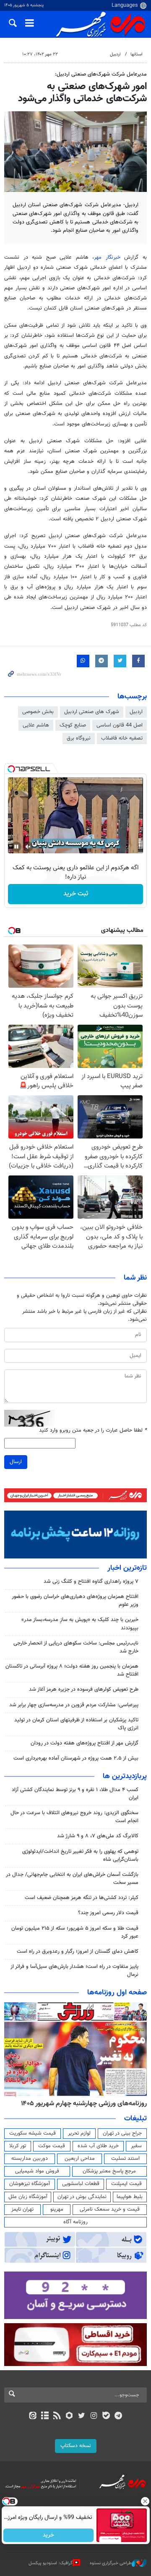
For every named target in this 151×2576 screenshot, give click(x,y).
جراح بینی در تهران (122, 2133)
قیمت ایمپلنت (126, 2184)
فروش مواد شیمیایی (37, 2171)
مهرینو (57, 2209)
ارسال (16, 1462)
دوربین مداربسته (30, 2159)
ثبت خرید (76, 894)
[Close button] (145, 2501)
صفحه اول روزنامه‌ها (117, 1993)
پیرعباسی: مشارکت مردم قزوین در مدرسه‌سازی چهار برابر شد (74, 1705)
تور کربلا (18, 2146)
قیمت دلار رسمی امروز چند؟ (108, 1913)
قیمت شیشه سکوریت (33, 2133)
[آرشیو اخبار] (45, 2416)
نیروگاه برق (79, 738)
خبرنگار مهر (107, 257)
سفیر (136, 2146)
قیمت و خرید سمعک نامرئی (110, 2209)
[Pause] (16, 847)
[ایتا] (33, 2416)
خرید (48, 2535)
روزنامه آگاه (75, 2222)
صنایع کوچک (73, 725)
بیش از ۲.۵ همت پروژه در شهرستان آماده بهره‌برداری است (76, 1758)
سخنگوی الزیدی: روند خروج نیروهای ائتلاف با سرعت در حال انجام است (74, 1817)
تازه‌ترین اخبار (127, 1568)
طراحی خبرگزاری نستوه (111, 2563)
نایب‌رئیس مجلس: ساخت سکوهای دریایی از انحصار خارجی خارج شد (76, 1647)
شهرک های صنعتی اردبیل (92, 712)
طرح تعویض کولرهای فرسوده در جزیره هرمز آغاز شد (84, 1689)
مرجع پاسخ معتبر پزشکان (109, 2171)
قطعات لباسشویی (81, 2184)
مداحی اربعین (80, 2159)
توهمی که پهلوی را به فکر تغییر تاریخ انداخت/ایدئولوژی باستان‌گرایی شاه (80, 1856)
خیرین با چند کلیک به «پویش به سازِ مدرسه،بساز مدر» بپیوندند (80, 1624)
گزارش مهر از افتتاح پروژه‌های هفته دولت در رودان (85, 1743)
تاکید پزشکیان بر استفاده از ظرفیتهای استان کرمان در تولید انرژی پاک (76, 1724)
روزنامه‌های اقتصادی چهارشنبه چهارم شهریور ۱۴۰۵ (81, 2104)
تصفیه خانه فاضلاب (122, 738)
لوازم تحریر (79, 2133)
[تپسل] (11, 769)
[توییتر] (82, 2416)
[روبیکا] (69, 2416)
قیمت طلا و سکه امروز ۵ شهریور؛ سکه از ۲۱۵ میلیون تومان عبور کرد (75, 1932)
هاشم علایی (36, 725)
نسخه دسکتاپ (76, 2446)
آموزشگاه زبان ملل (28, 2197)
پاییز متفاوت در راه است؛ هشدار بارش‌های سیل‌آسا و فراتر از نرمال (74, 1971)
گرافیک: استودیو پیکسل (51, 2563)
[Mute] (28, 847)
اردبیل (115, 54)
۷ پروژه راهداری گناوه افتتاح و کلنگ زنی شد (91, 1582)
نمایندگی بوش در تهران (82, 2197)
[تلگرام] (118, 2416)
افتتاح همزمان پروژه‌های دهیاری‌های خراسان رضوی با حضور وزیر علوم (75, 1601)
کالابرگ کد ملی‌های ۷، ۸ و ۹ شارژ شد (98, 1836)
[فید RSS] (57, 2416)
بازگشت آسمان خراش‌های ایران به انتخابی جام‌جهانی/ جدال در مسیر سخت (72, 1879)
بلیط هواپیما (130, 2197)
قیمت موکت (52, 2146)
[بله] (106, 2416)
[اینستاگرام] (94, 2416)
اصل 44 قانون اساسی (120, 725)
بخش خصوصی (38, 712)
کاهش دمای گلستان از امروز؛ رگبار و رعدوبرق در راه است (78, 1952)
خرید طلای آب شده (98, 2146)
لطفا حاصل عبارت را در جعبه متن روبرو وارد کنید (93, 1431)
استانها (137, 54)
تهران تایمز (22, 2209)
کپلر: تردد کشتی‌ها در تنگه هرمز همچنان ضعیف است (82, 1898)
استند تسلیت (125, 2159)
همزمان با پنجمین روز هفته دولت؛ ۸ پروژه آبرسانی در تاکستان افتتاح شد (72, 1670)
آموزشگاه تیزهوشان (30, 2184)
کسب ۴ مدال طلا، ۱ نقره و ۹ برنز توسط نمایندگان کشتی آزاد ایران (75, 1794)
